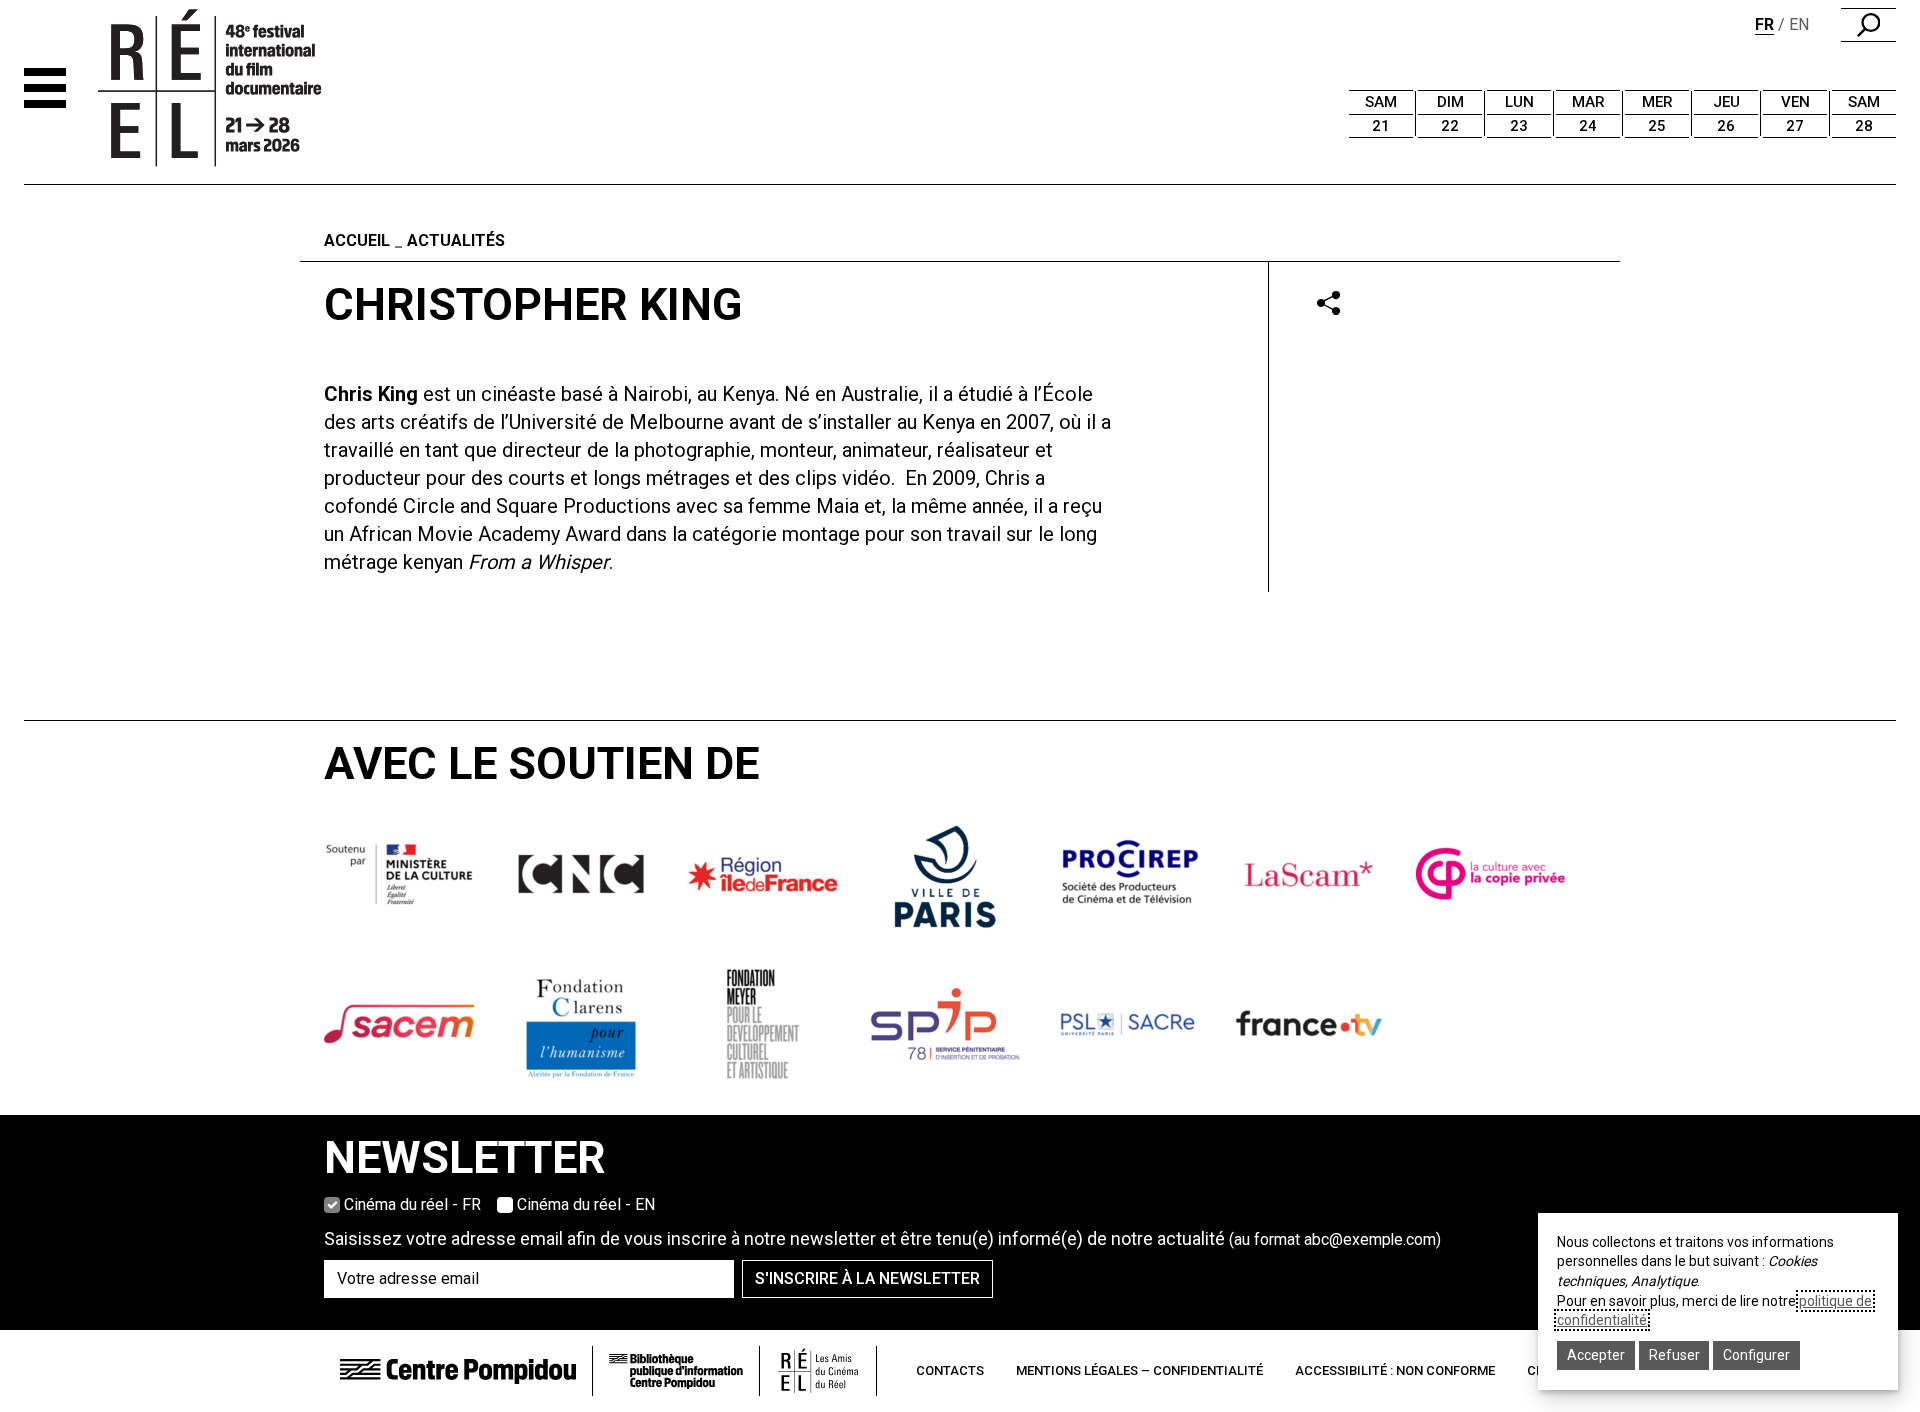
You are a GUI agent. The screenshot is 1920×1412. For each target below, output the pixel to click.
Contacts (950, 1370)
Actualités (456, 240)
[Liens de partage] (1328, 302)
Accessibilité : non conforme (1395, 1370)
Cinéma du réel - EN (586, 1204)
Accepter (1596, 1355)
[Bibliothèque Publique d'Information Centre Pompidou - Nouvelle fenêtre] (676, 1371)
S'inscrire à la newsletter (867, 1278)
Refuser (1674, 1355)
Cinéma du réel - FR (412, 1204)
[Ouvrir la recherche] (1868, 25)
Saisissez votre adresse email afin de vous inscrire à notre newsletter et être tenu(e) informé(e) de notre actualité (882, 1238)
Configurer (1756, 1355)
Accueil (357, 240)
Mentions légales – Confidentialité (1139, 1370)
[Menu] (45, 88)
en (1799, 24)
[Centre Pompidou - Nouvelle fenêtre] (458, 1370)
